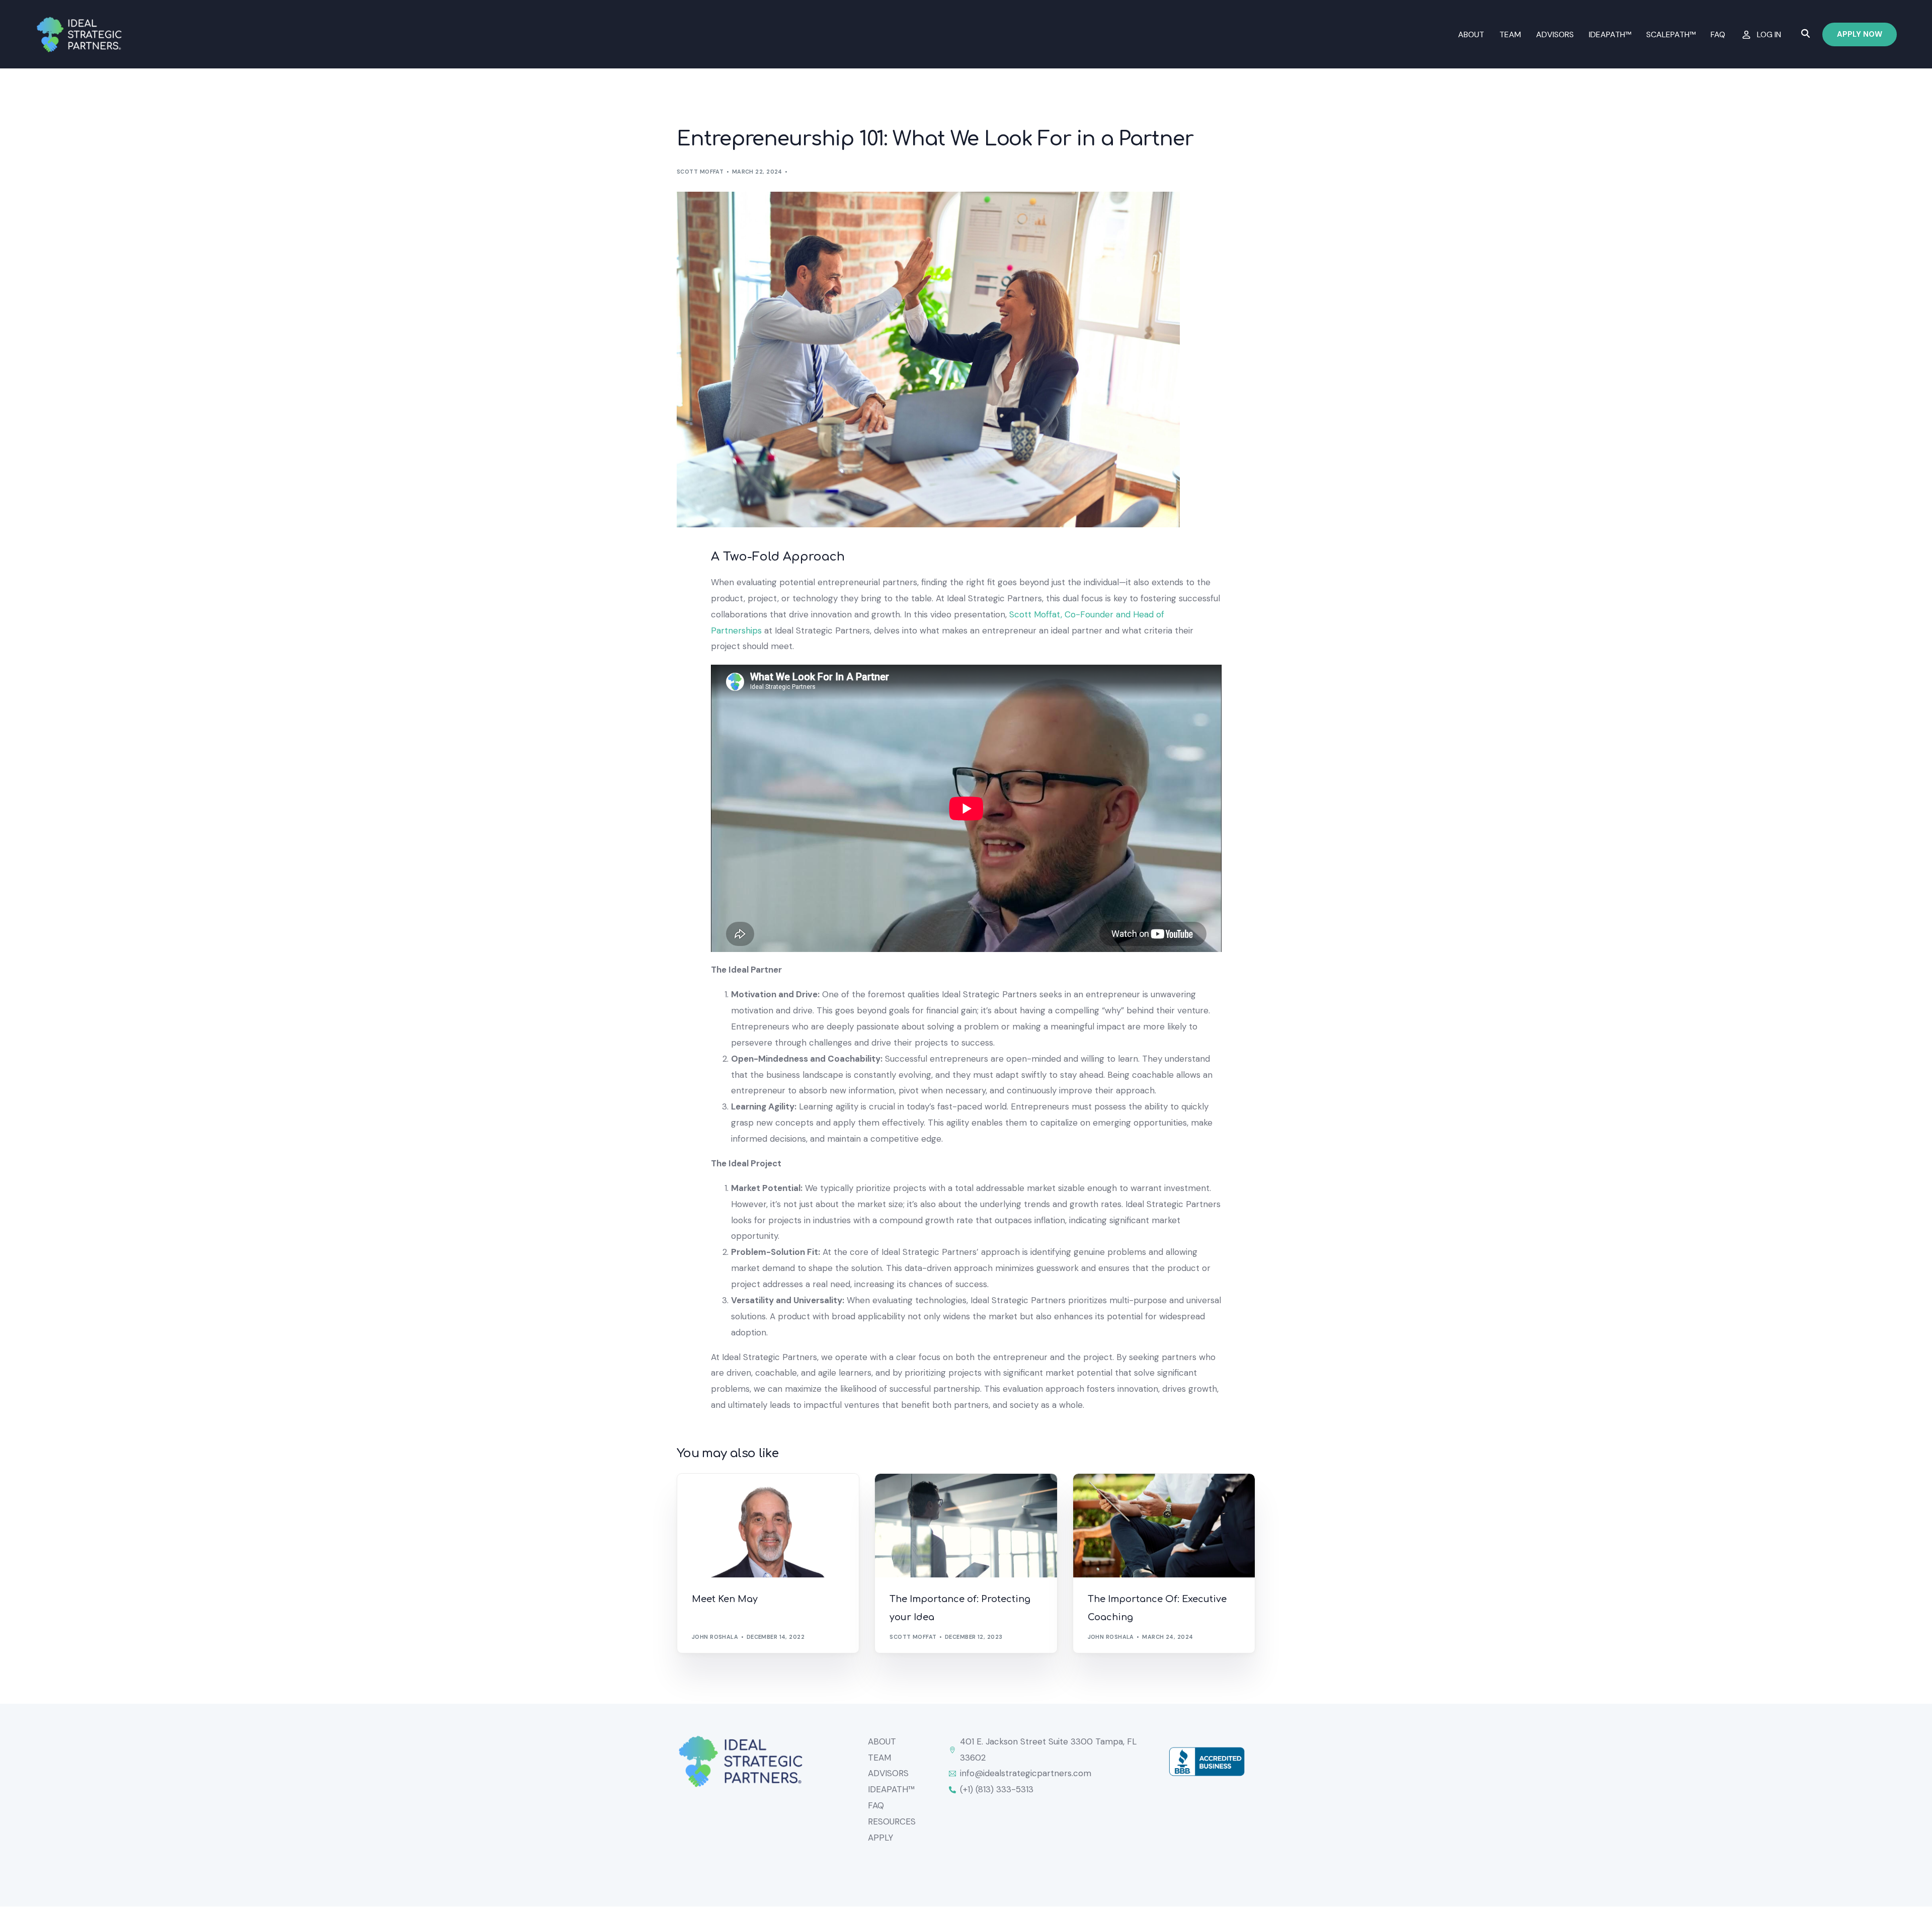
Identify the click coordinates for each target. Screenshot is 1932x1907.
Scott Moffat (700, 172)
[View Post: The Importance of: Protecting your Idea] (966, 1526)
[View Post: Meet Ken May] (768, 1526)
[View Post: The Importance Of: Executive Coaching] (1164, 1526)
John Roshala (715, 1637)
